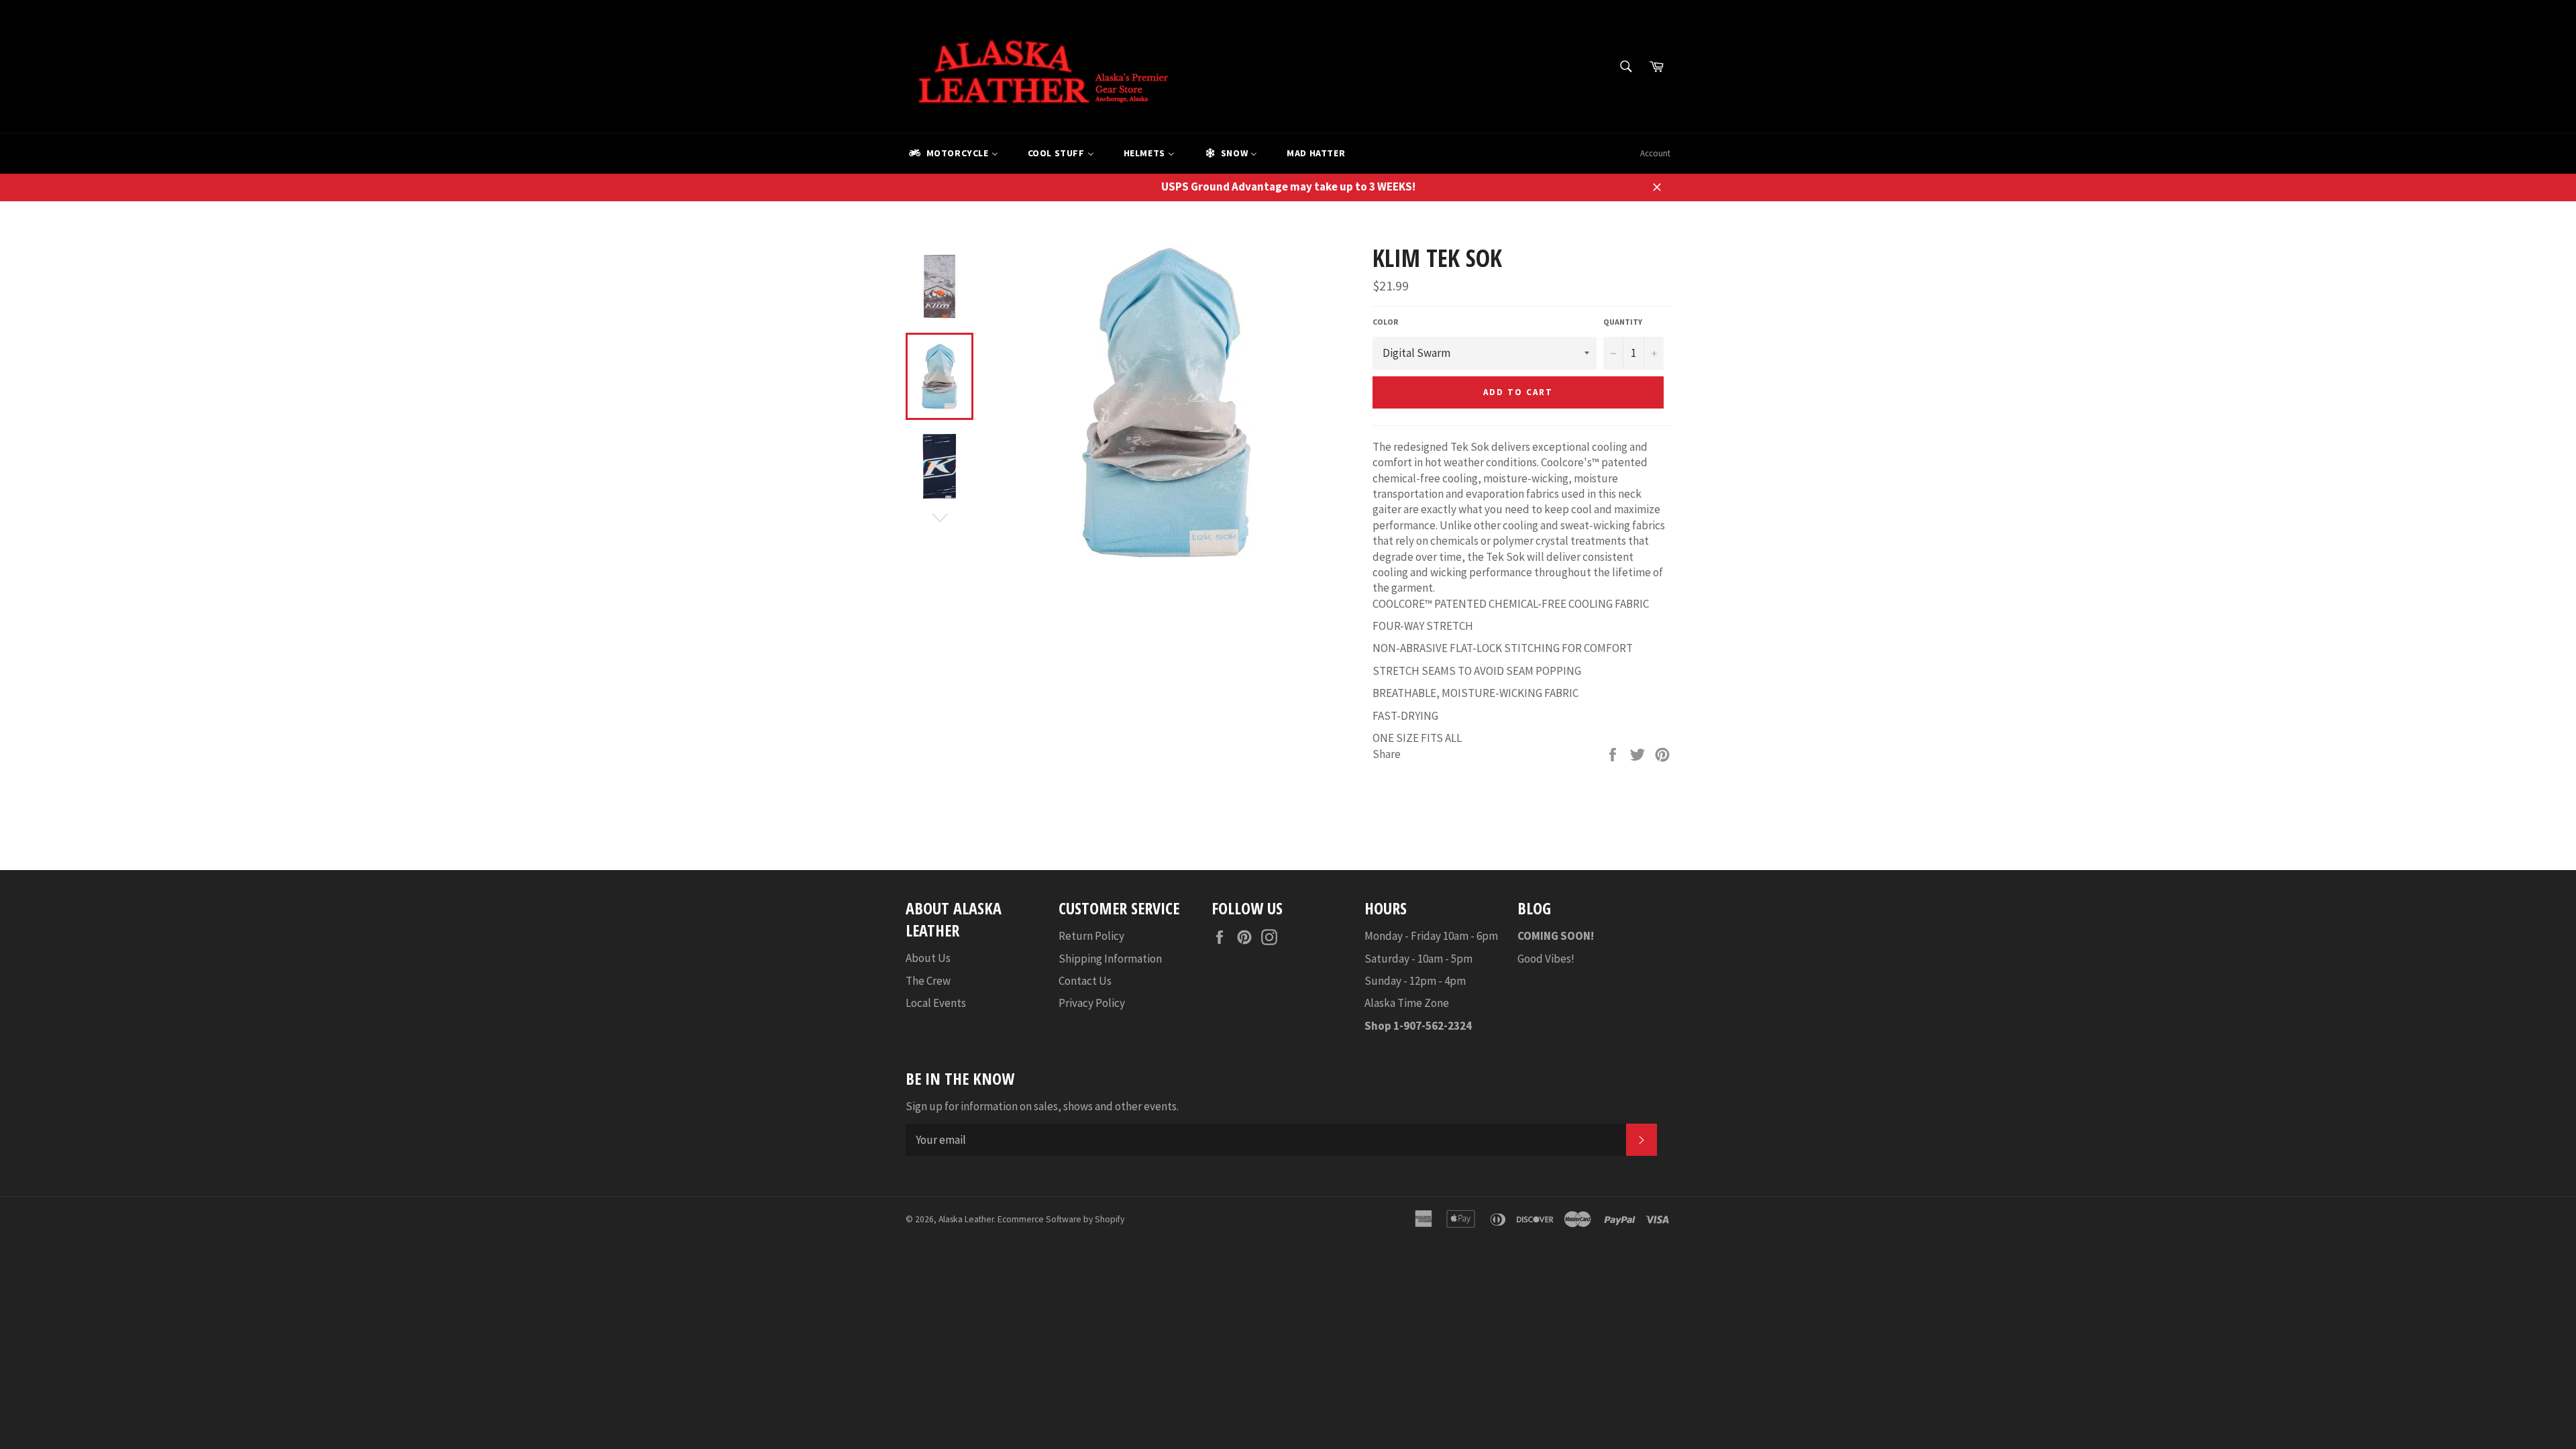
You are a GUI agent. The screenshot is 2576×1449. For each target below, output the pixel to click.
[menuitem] (953, 154)
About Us (928, 958)
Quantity (1623, 322)
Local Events (936, 1003)
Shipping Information (1110, 959)
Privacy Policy (1092, 1003)
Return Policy (1091, 936)
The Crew (928, 981)
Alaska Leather (966, 1219)
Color (1385, 322)
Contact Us (1085, 981)
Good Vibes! (1546, 959)
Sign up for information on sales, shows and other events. (1042, 1106)
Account (1655, 153)
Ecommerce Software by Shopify (1061, 1219)
